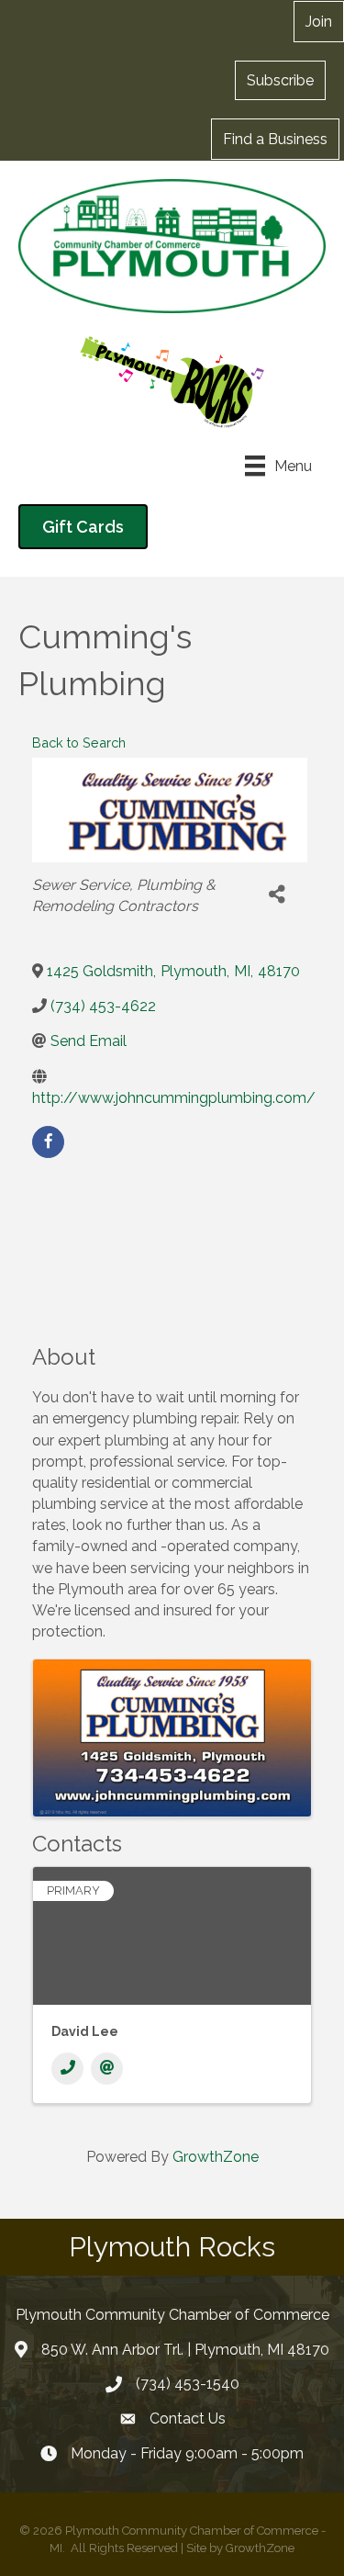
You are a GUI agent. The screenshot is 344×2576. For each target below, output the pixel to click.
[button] (280, 80)
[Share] (277, 895)
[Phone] (67, 2069)
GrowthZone (216, 2157)
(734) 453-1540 (188, 2384)
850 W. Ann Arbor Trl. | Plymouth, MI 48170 (185, 2350)
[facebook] (48, 1142)
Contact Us (188, 2419)
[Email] (107, 2069)
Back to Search (79, 742)
